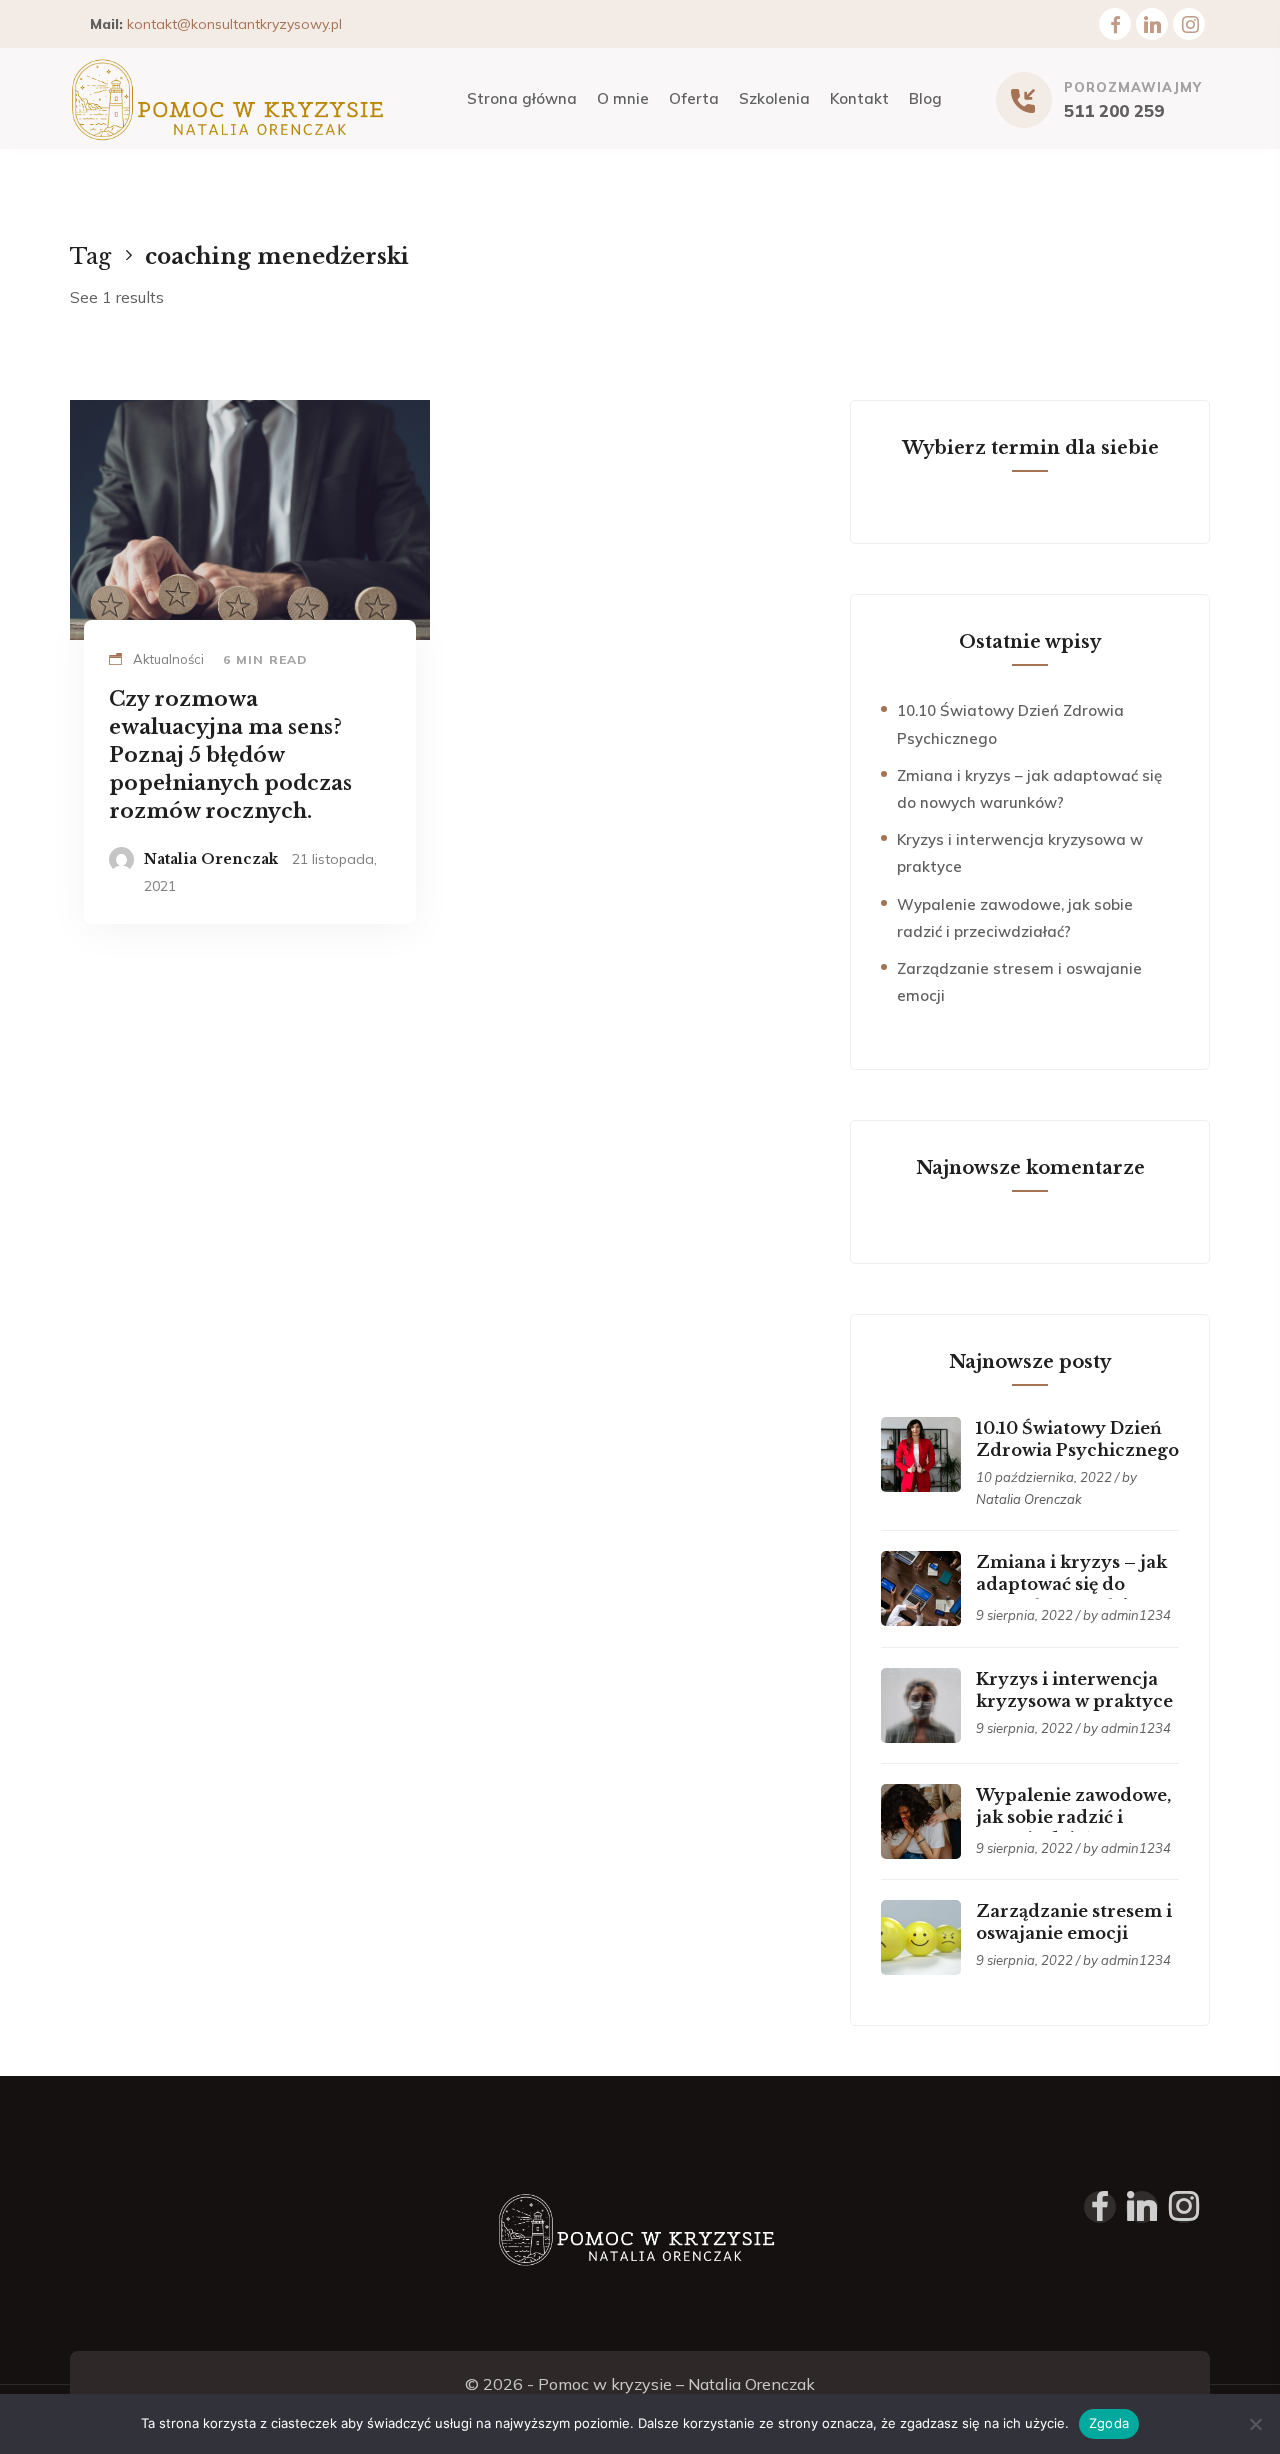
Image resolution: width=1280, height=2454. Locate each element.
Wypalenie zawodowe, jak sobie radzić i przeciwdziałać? (1073, 1817)
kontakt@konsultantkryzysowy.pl (234, 24)
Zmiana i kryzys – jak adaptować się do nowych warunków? (1071, 1584)
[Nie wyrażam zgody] (1255, 2424)
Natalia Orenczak (211, 859)
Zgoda (1109, 2423)
